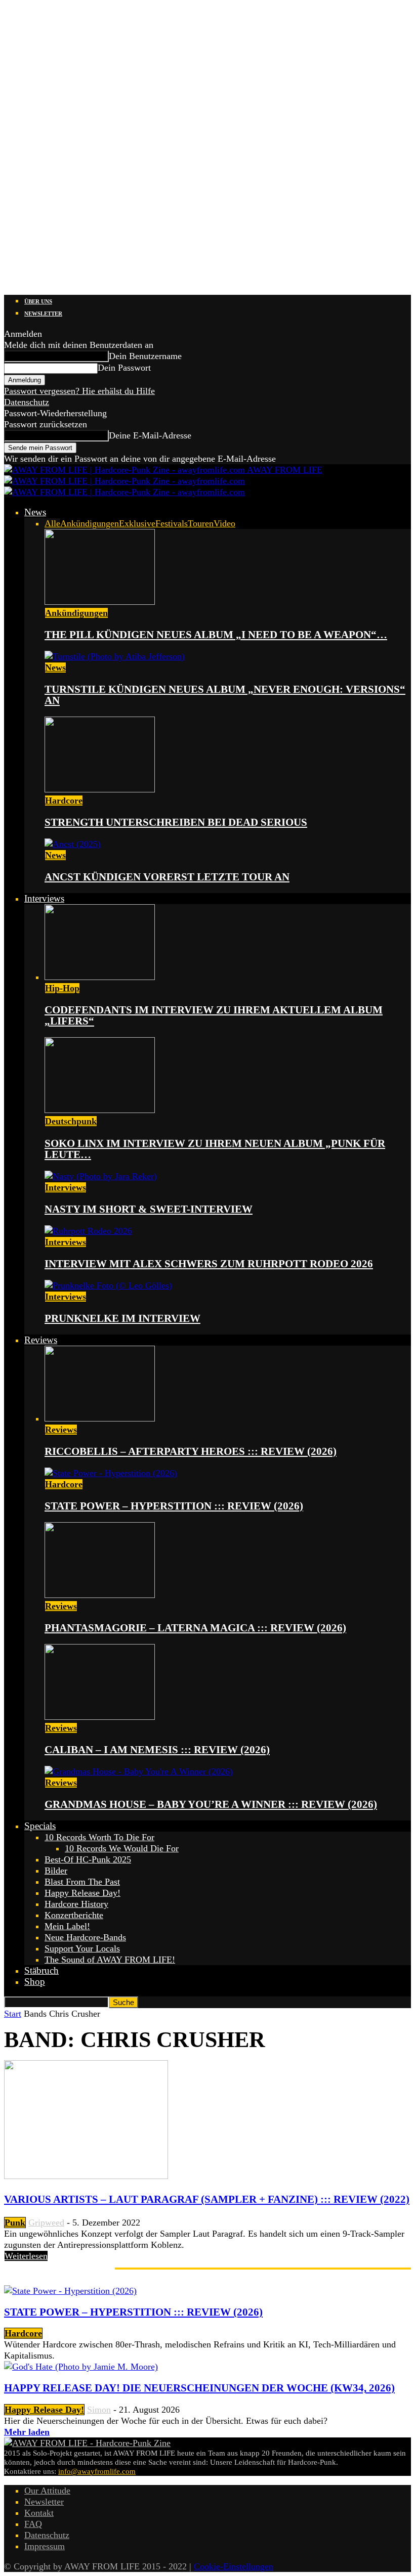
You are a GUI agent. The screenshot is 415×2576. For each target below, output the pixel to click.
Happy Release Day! (82, 1893)
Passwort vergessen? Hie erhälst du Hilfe (79, 391)
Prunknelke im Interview (122, 1318)
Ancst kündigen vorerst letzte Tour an (167, 877)
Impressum (45, 2546)
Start (13, 2014)
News (35, 512)
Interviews (44, 898)
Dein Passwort (124, 368)
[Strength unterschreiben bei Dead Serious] (100, 789)
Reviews (41, 1340)
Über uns (38, 301)
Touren (201, 523)
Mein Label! (67, 1926)
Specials (40, 1826)
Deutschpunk (71, 1121)
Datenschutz (27, 402)
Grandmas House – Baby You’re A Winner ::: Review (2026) (211, 1804)
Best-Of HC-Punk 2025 (88, 1859)
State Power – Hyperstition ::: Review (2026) (174, 1506)
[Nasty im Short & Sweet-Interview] (101, 1176)
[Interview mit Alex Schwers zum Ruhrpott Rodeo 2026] (88, 1231)
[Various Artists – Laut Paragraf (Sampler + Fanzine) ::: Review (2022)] (86, 2176)
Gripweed (46, 2223)
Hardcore (64, 801)
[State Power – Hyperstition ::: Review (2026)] (111, 1473)
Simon (99, 2410)
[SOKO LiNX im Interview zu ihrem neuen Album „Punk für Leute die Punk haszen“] (100, 1110)
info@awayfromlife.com (97, 2471)
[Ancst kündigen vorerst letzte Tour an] (73, 844)
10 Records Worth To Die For (99, 1837)
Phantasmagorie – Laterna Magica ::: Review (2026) (195, 1628)
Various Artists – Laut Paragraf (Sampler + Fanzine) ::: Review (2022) (207, 2199)
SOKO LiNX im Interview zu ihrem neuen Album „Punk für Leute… (215, 1149)
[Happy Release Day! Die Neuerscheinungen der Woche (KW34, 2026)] (81, 2367)
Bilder (56, 1871)
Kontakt (39, 2513)
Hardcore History (76, 1904)
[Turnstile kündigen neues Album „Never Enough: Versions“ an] (115, 656)
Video (224, 523)
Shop (35, 1982)
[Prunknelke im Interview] (108, 1285)
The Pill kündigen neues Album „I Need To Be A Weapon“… (216, 635)
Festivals (172, 523)
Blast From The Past (82, 1882)
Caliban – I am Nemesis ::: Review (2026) (157, 1750)
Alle (52, 523)
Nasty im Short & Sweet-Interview (149, 1209)
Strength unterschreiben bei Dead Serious (176, 822)
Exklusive (137, 523)
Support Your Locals (82, 1948)
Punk (15, 2223)
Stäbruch (41, 1970)
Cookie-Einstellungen (234, 2566)
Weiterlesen (26, 2256)
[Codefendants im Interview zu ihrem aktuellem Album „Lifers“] (100, 977)
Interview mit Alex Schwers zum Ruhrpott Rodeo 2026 (209, 1264)
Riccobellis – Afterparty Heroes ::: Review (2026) (191, 1451)
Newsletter (43, 314)
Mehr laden (27, 2432)
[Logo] (124, 481)
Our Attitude (47, 2491)
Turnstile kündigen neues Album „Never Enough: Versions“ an (225, 695)
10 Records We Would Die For (122, 1848)
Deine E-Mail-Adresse (150, 435)
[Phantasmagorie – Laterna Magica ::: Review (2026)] (100, 1595)
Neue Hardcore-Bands (85, 1937)
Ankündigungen (90, 523)
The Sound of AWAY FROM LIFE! (110, 1960)
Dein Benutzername (145, 356)
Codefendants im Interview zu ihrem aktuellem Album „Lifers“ (214, 1015)
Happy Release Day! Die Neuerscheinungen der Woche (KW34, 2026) (199, 2388)
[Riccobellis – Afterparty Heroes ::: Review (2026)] (100, 1418)
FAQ (33, 2524)
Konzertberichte (74, 1915)
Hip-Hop (62, 988)
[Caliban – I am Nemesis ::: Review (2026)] (100, 1717)
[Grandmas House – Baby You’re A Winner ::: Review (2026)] (139, 1771)
